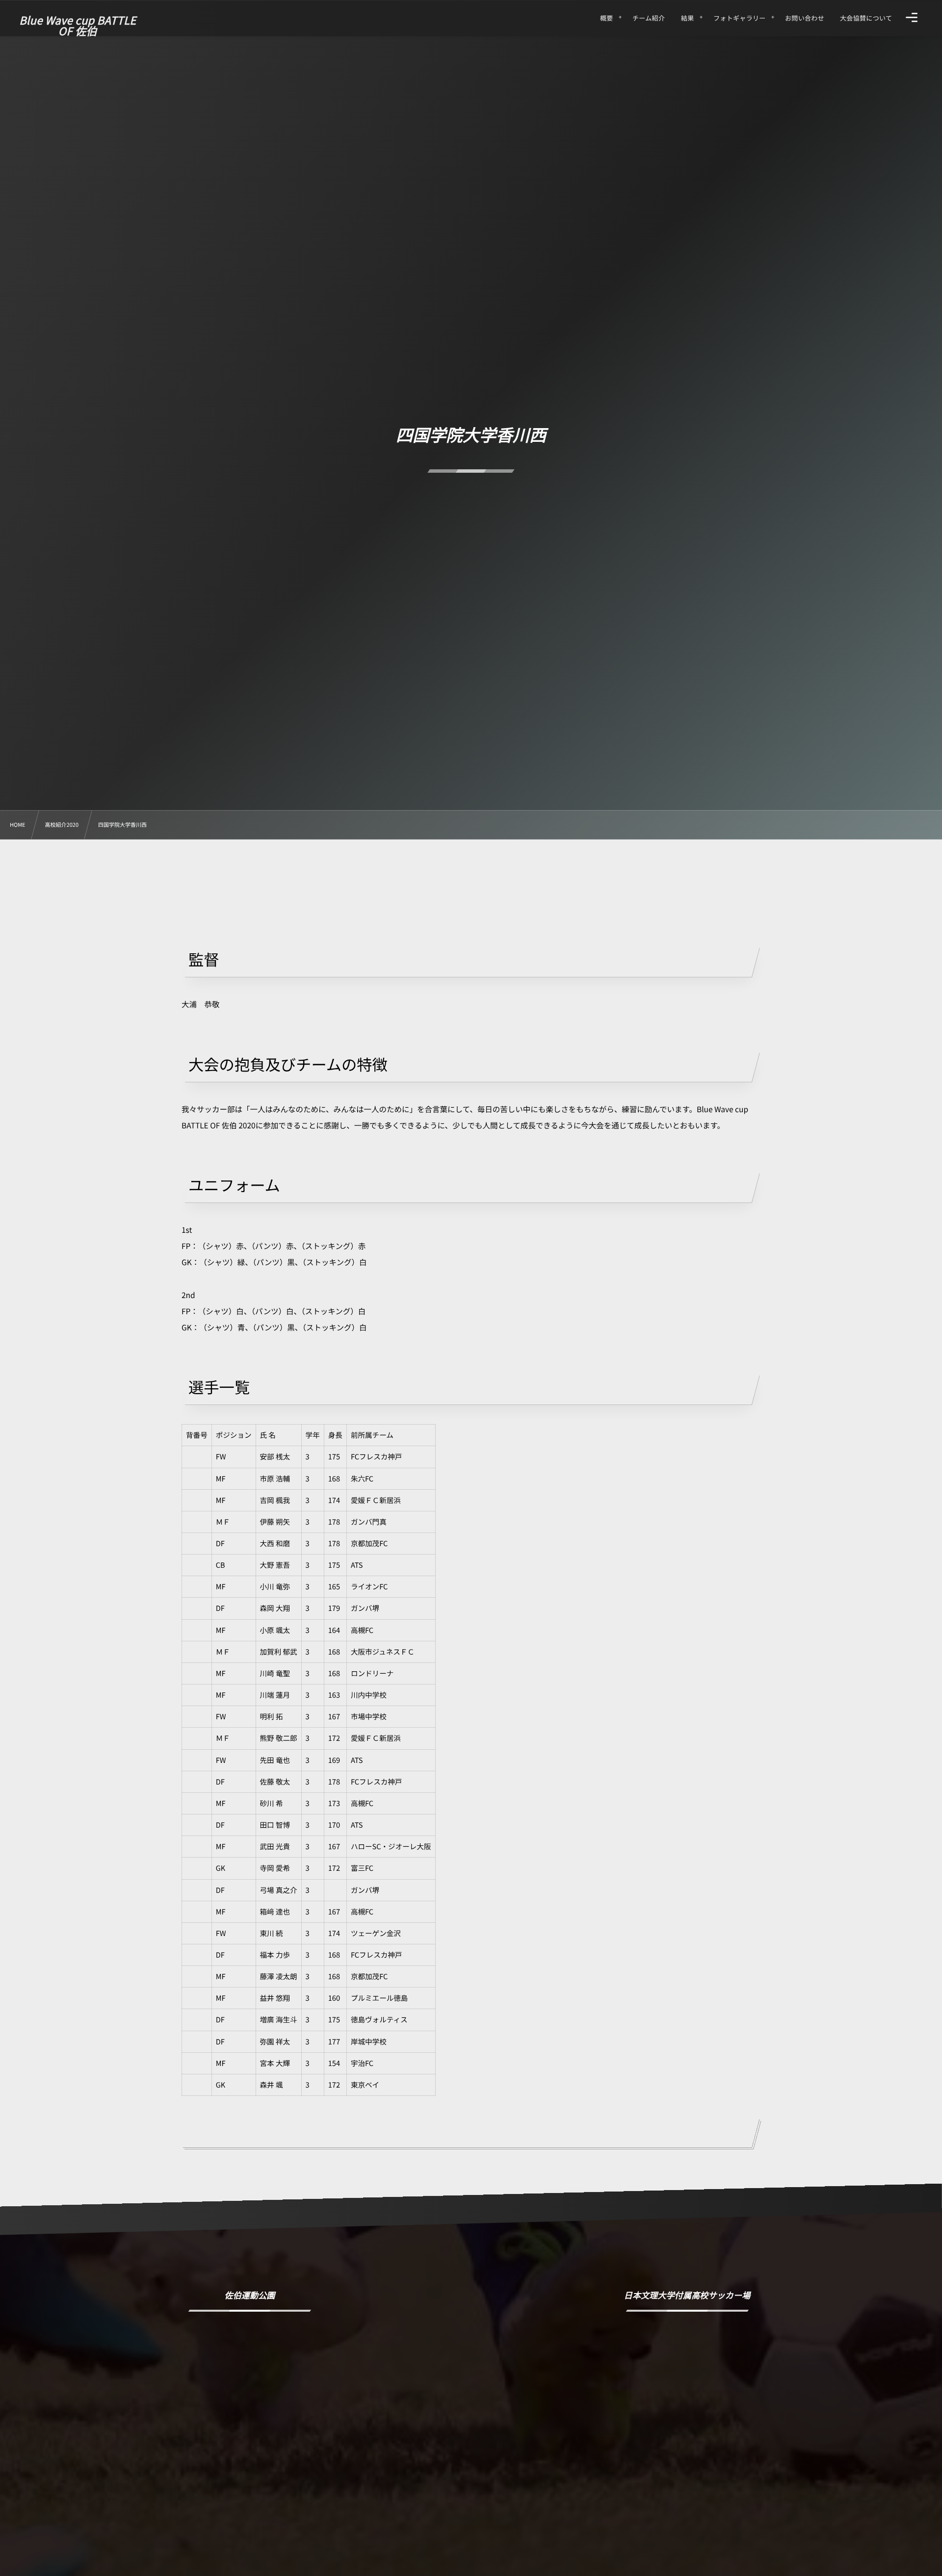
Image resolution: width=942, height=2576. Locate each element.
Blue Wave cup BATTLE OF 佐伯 (78, 26)
